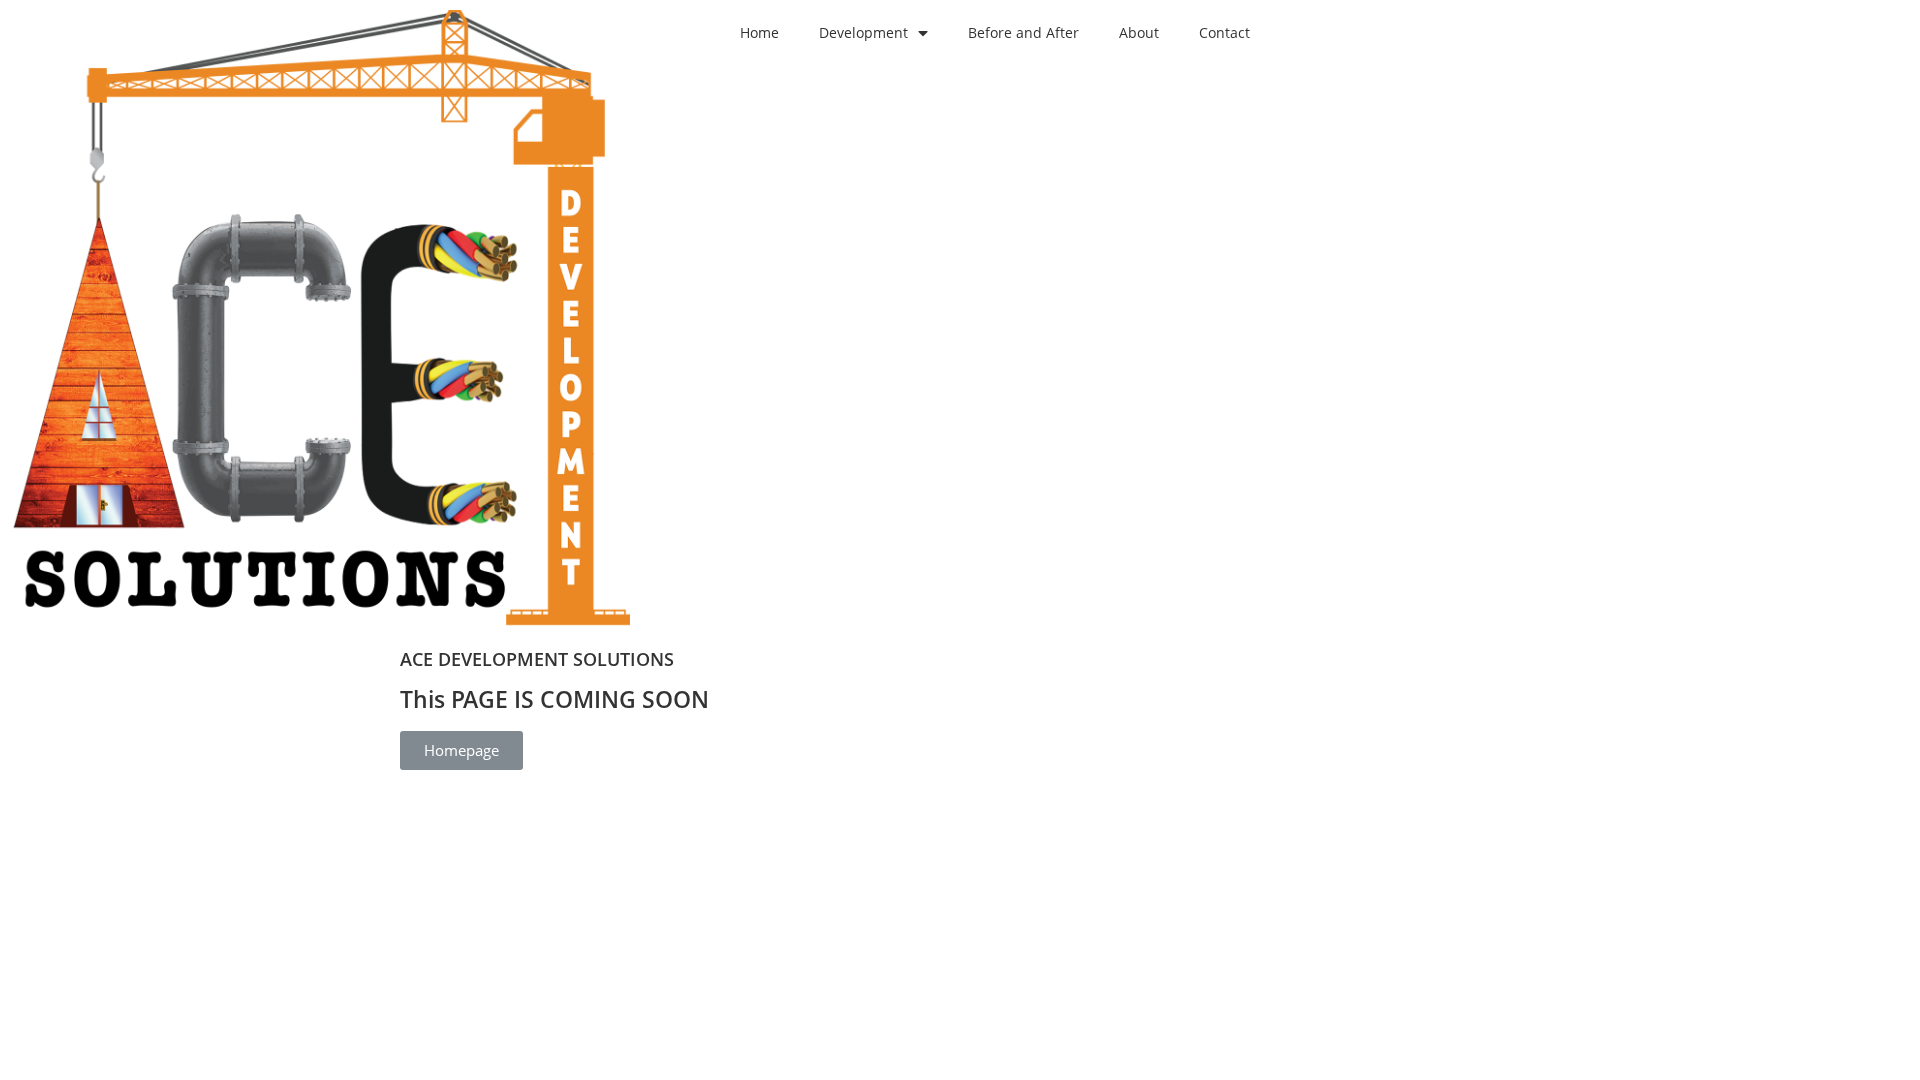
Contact (1224, 32)
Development (863, 32)
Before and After (1023, 32)
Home (759, 32)
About (1139, 32)
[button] (461, 750)
